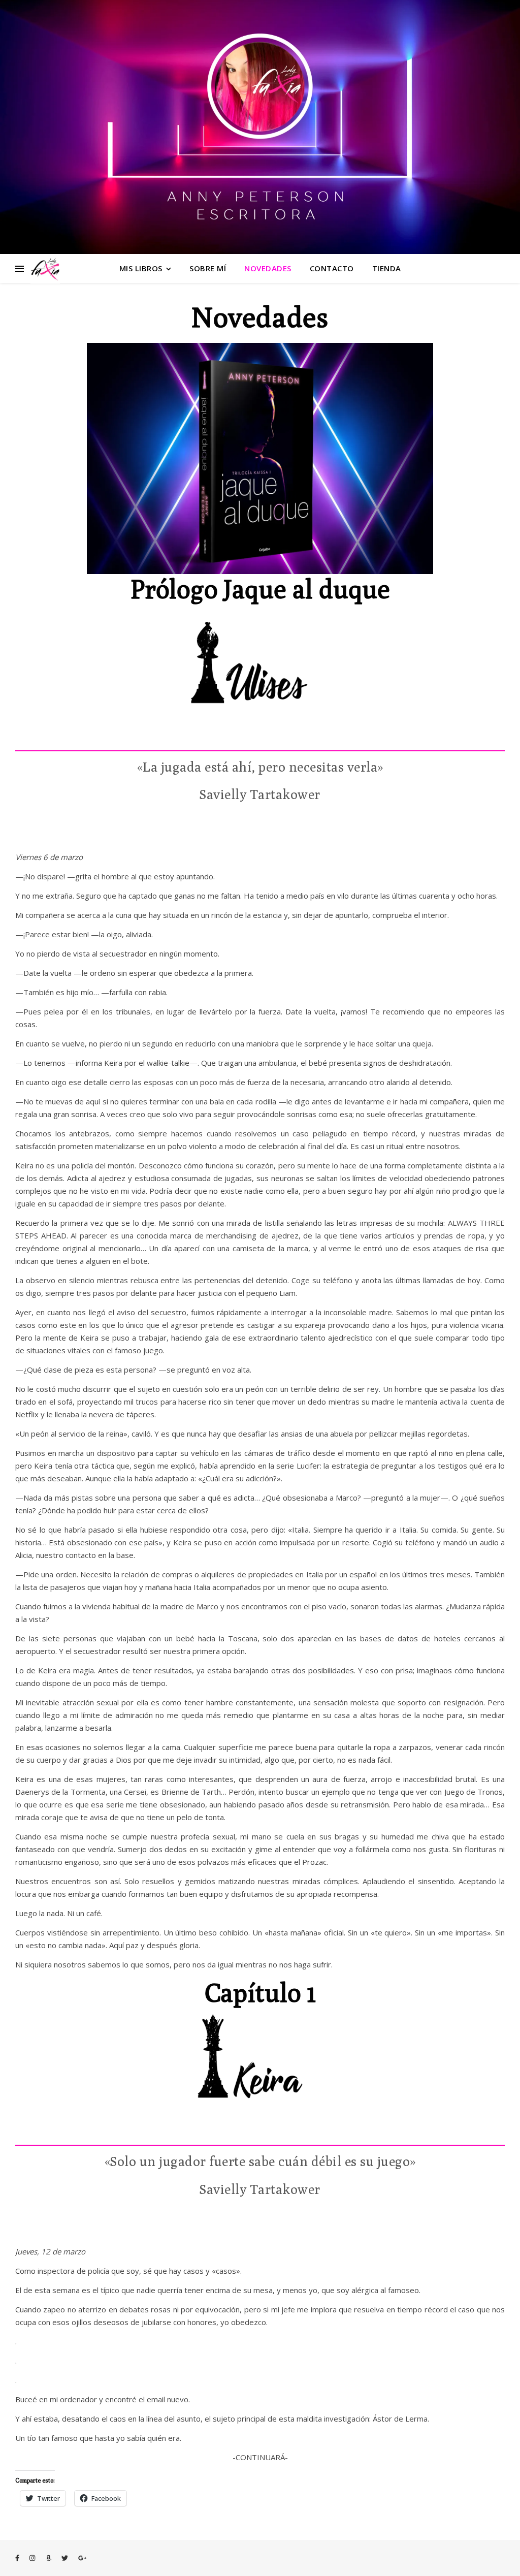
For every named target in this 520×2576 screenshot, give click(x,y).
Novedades (268, 268)
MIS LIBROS (141, 268)
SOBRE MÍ (208, 268)
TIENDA (387, 268)
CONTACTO (332, 268)
